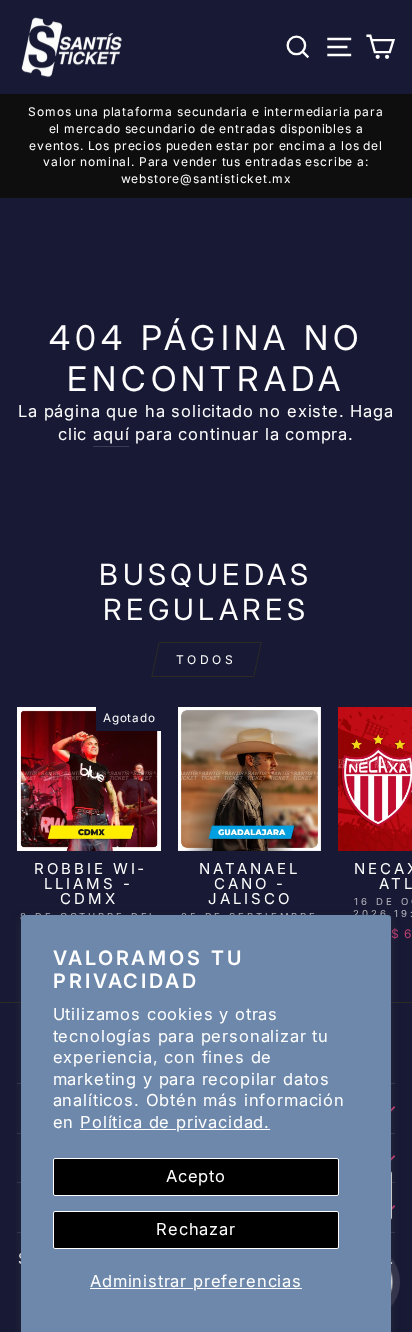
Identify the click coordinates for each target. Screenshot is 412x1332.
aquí (111, 434)
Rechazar (196, 1229)
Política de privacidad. (175, 1122)
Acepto (196, 1176)
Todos (206, 659)
